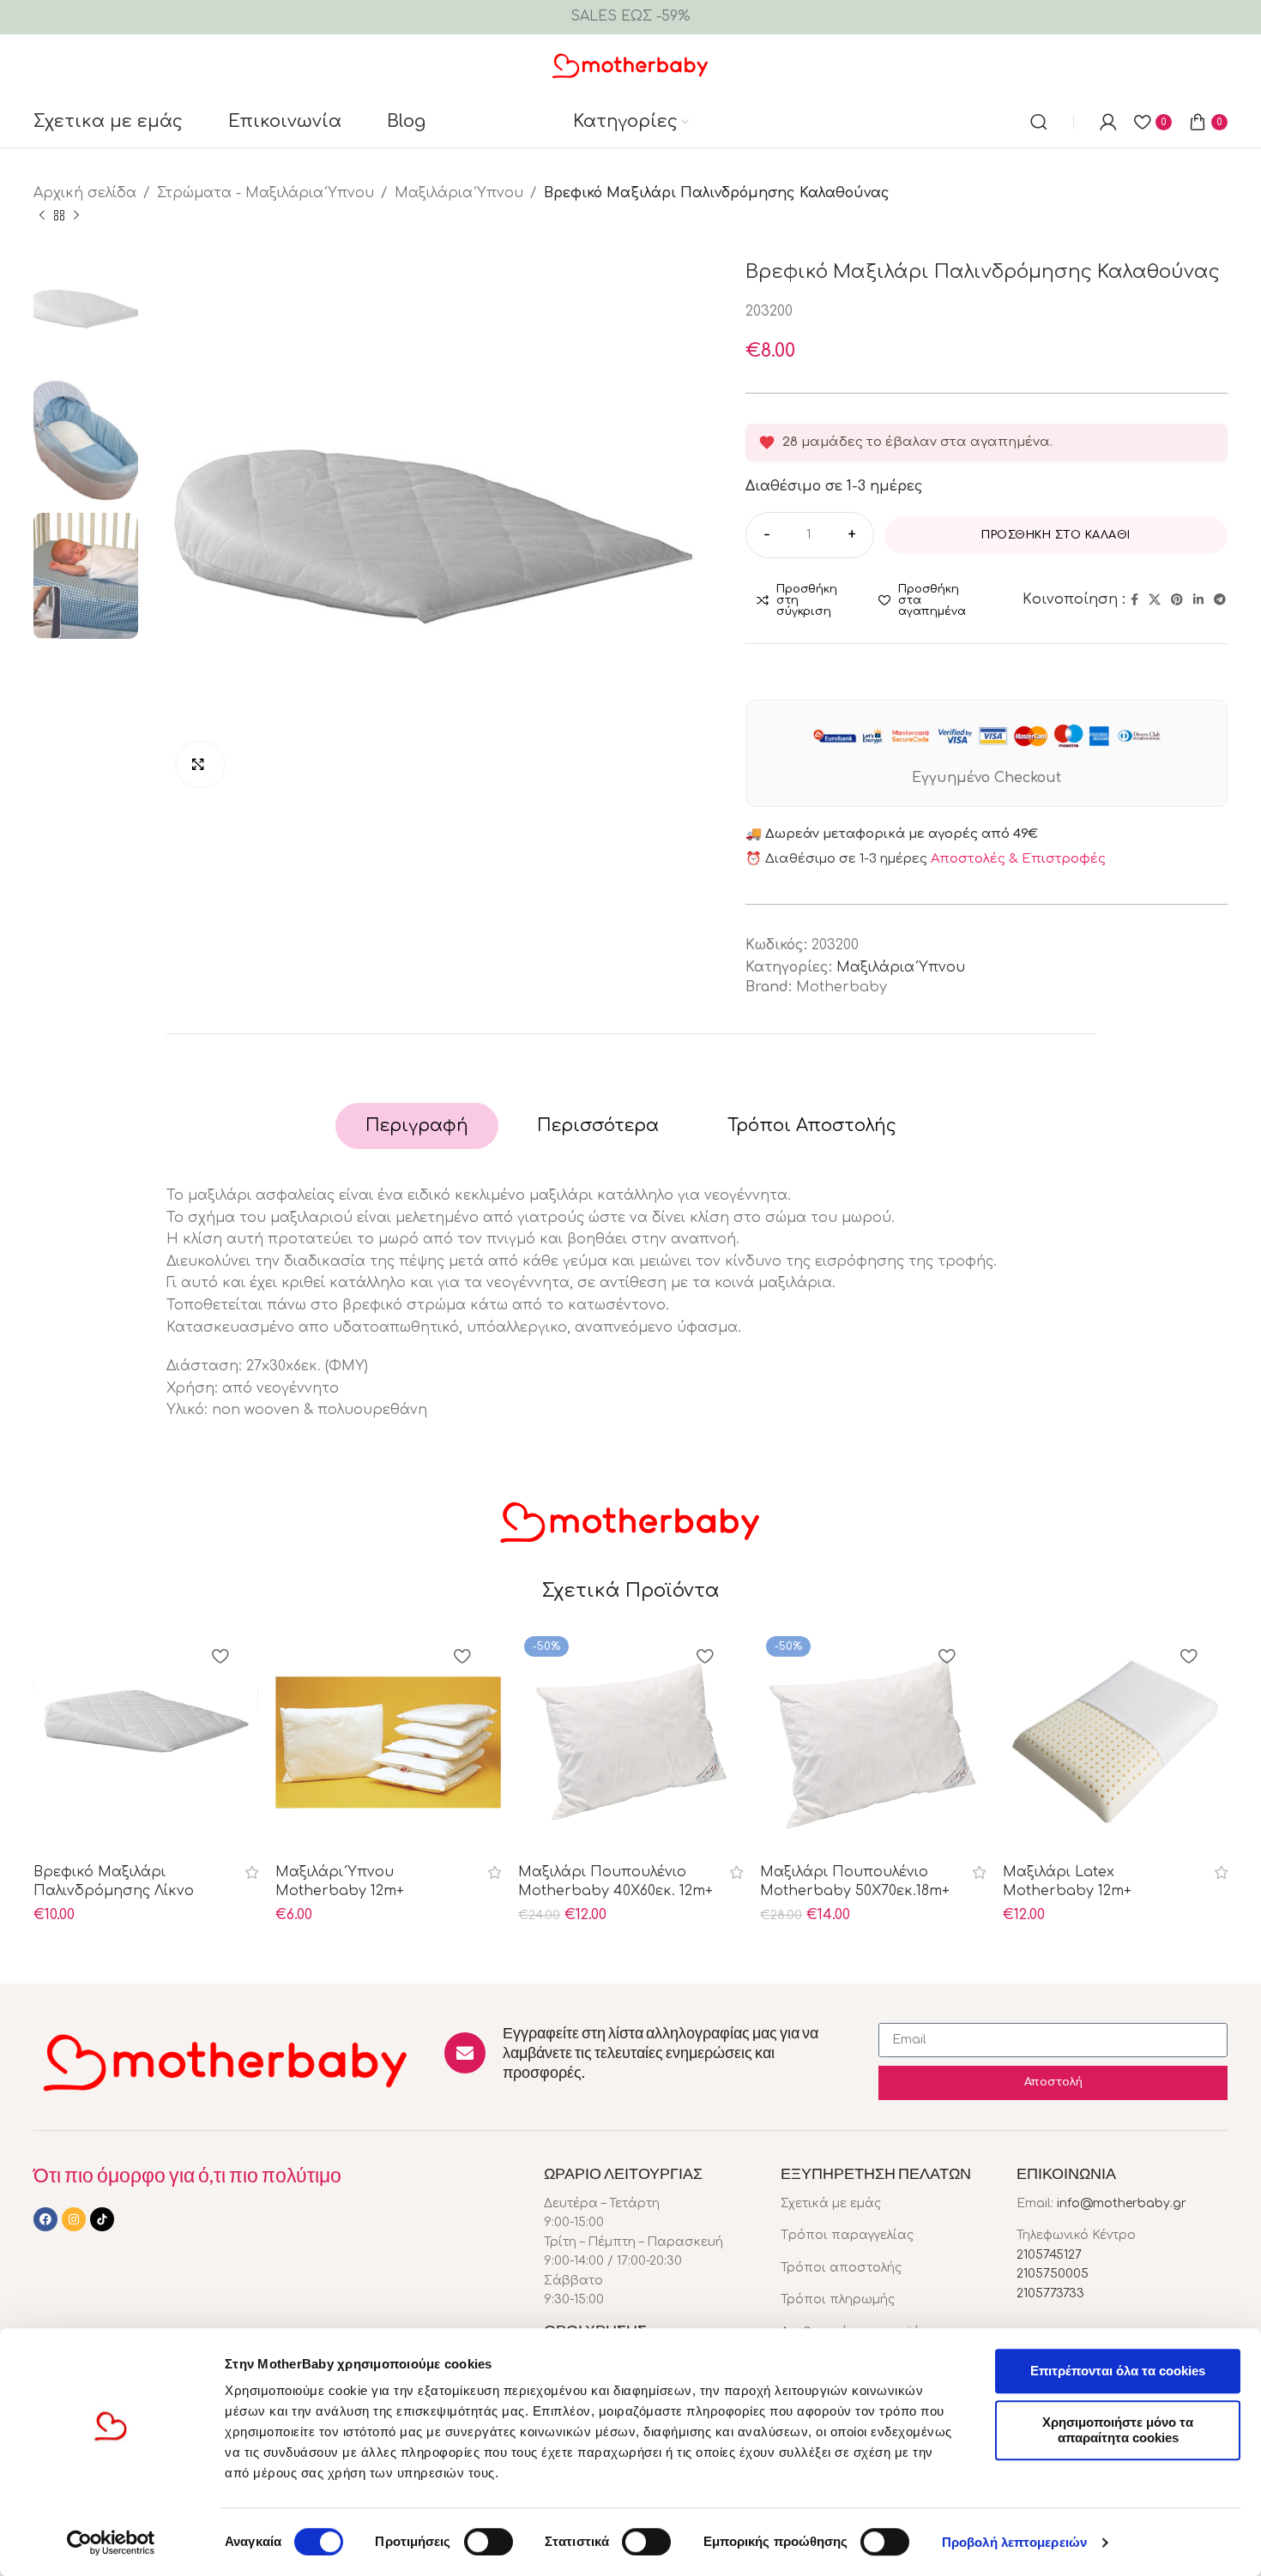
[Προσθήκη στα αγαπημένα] (220, 1658)
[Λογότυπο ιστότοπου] (631, 64)
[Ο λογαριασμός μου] (1108, 122)
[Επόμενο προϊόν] (76, 215)
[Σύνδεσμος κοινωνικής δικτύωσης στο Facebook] (1134, 600)
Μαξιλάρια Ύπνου (459, 193)
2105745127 (1049, 2255)
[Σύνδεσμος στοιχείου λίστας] (886, 2204)
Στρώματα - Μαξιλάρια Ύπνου (265, 193)
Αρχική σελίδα (85, 193)
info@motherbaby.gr (1122, 2203)
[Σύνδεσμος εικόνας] (226, 2061)
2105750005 (1053, 2274)
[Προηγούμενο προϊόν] (42, 215)
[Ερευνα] (1039, 122)
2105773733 (1050, 2293)
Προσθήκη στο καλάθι (1056, 535)
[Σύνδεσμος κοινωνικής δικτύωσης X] (1155, 600)
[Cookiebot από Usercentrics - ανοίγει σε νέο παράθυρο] (111, 2543)
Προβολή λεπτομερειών (1014, 2542)
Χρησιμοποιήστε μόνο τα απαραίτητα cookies (1118, 2430)
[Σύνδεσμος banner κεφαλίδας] (630, 17)
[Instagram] (74, 2219)
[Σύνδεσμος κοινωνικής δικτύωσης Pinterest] (1177, 600)
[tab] (417, 1126)
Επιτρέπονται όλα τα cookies (1118, 2371)
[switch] (489, 2542)
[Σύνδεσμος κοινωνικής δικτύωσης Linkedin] (1198, 600)
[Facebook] (45, 2219)
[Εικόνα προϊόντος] (146, 1742)
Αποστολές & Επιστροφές (1018, 859)
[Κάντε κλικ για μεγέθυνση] (200, 764)
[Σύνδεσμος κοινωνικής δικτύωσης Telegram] (1220, 600)
